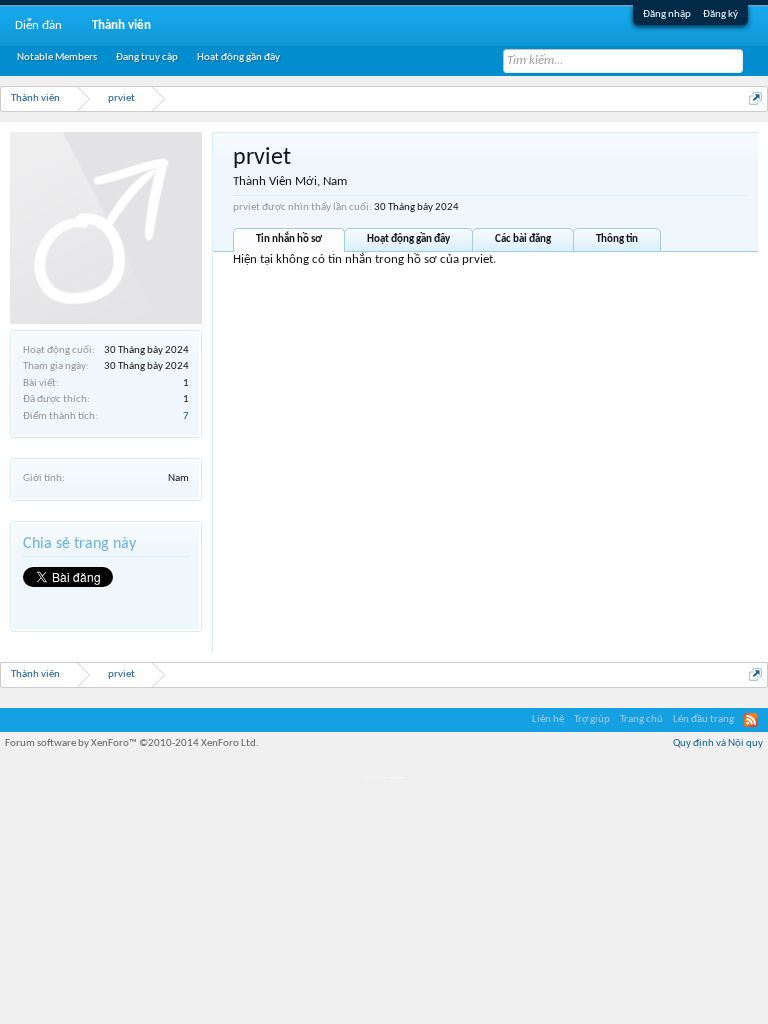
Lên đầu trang (703, 719)
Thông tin (617, 239)
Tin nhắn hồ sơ (289, 239)
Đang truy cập (147, 57)
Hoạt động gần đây (408, 239)
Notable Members (57, 57)
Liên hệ (548, 719)
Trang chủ (641, 719)
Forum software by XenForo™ (132, 743)
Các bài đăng (523, 239)
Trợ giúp (592, 719)
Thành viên (121, 25)
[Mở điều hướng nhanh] (755, 98)
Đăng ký (720, 14)
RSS (751, 720)
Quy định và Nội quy (718, 743)
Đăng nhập (667, 14)
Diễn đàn (38, 25)
